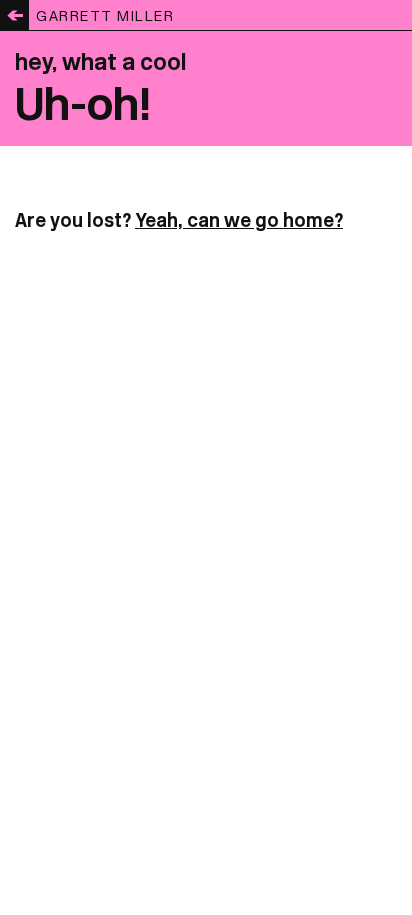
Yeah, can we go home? (239, 220)
